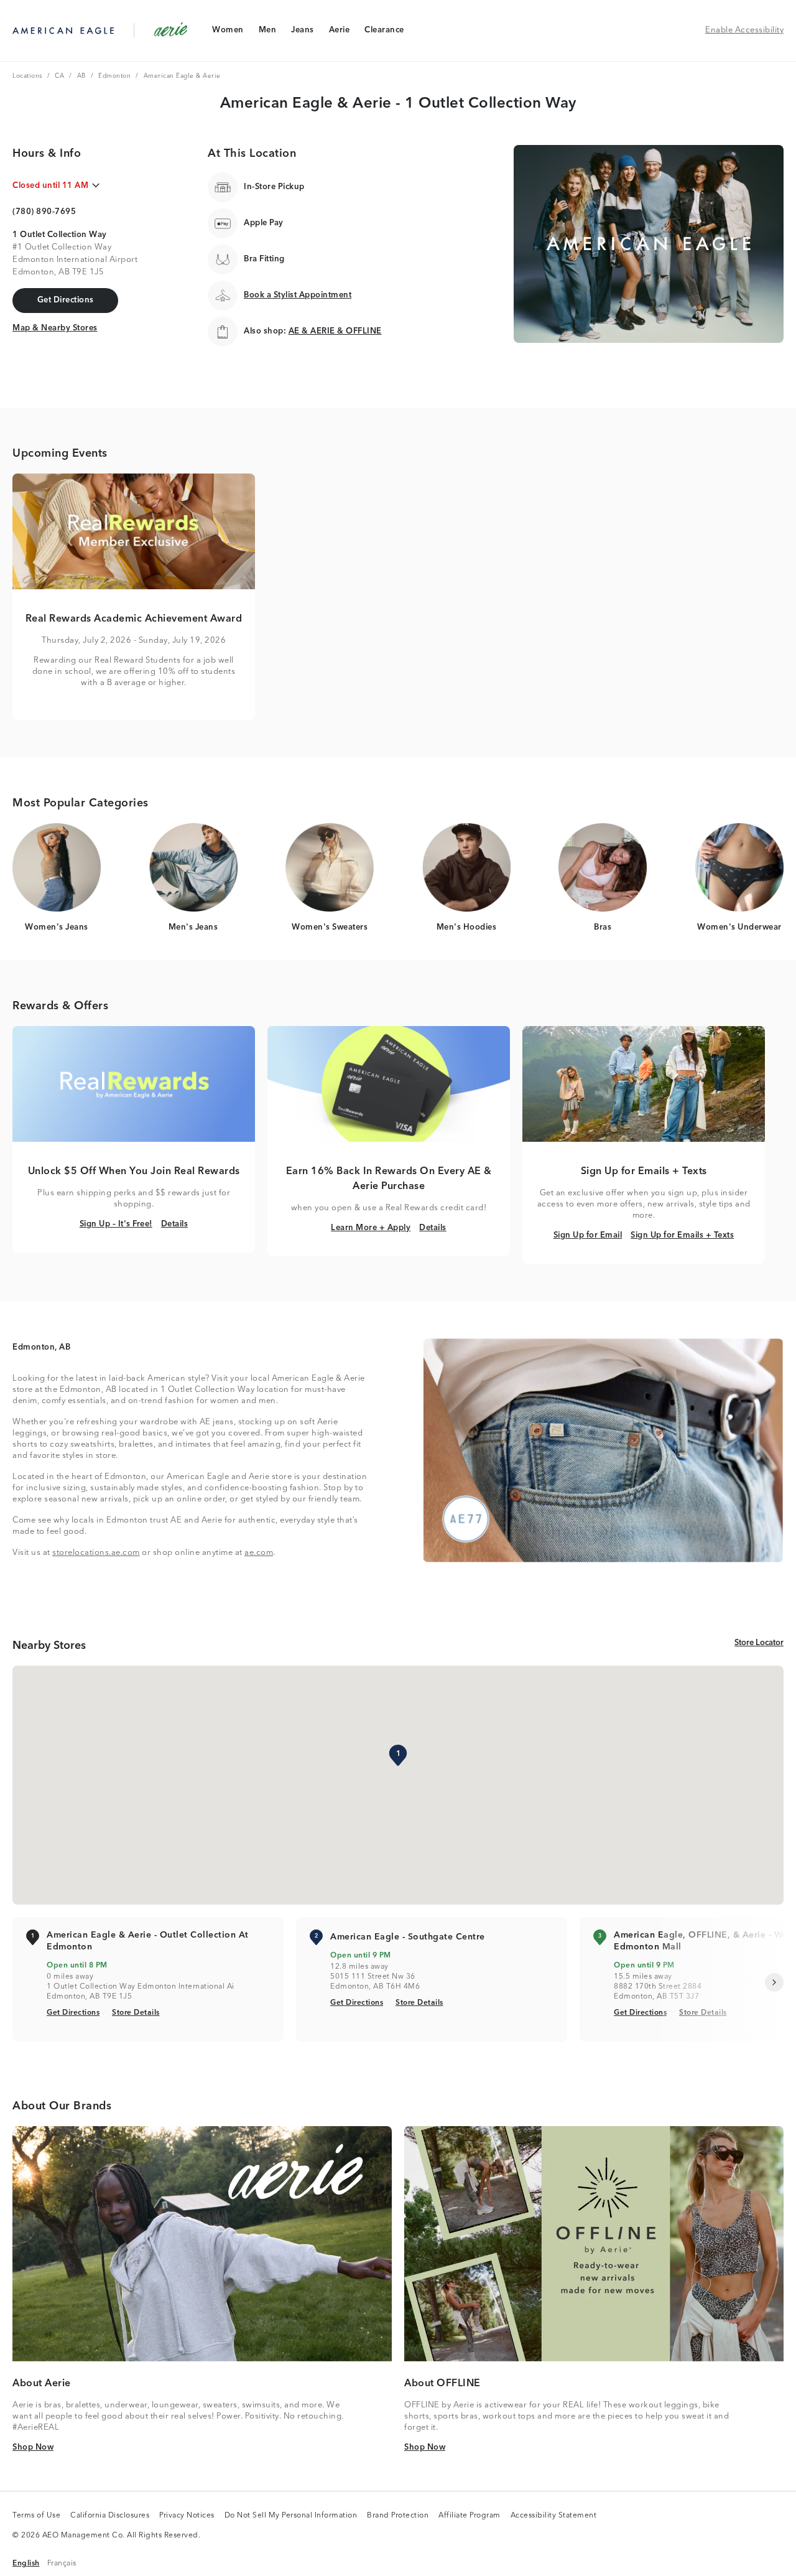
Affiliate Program (470, 2516)
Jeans (302, 33)
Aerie (339, 33)
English (26, 2563)
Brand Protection (398, 2516)
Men (267, 33)
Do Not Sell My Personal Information (291, 2516)
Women (228, 33)
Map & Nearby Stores (55, 328)
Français (62, 2563)
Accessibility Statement (554, 2516)
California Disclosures (110, 2516)
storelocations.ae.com (96, 1553)
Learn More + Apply (371, 1228)
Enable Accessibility (744, 30)
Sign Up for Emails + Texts (682, 1235)
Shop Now (33, 2447)
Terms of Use (36, 2516)
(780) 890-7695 (44, 212)
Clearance (384, 33)
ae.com (259, 1553)
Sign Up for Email (588, 1235)
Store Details (136, 2013)
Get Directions (73, 2013)
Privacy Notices (187, 2516)
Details (175, 1224)
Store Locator (759, 1643)
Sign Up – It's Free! (116, 1224)
